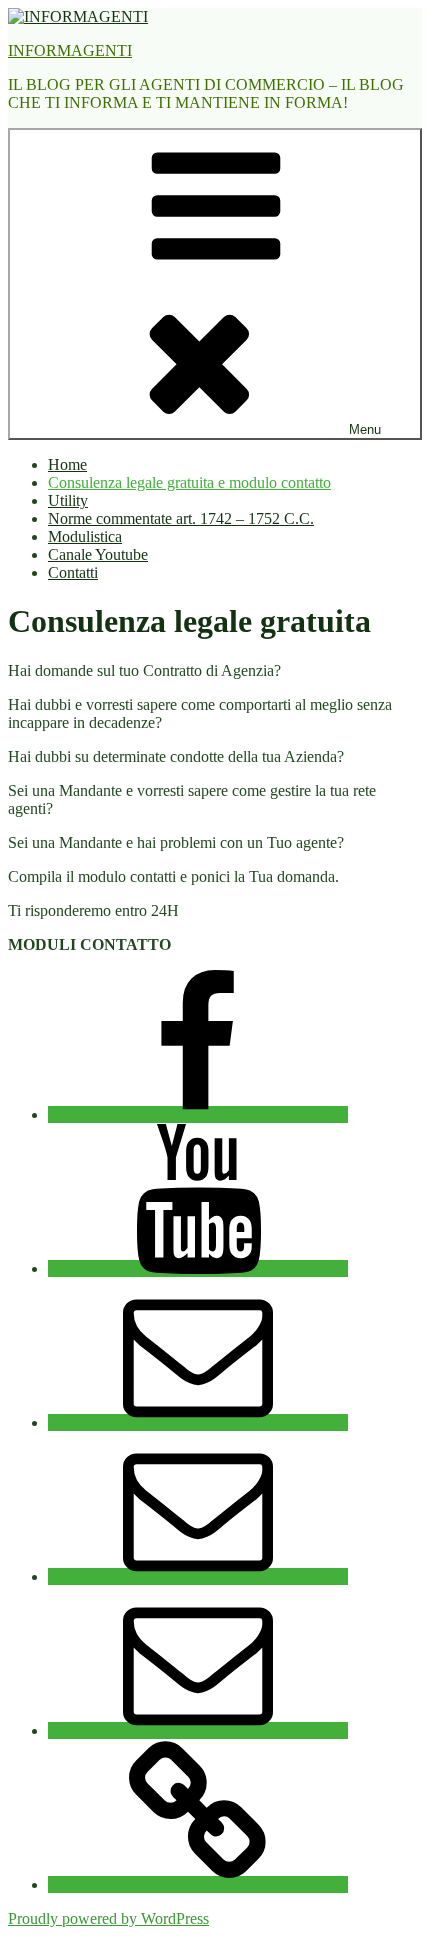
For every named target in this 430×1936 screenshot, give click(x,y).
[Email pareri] (198, 1730)
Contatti (73, 572)
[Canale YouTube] (198, 1268)
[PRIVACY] (198, 1884)
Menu (365, 429)
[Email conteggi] (198, 1422)
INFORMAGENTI (70, 50)
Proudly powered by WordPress (108, 1918)
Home (67, 464)
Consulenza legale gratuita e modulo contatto (189, 482)
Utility (68, 500)
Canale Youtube (98, 554)
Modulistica (85, 536)
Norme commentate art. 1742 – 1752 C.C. (181, 518)
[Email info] (198, 1576)
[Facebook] (198, 1114)
